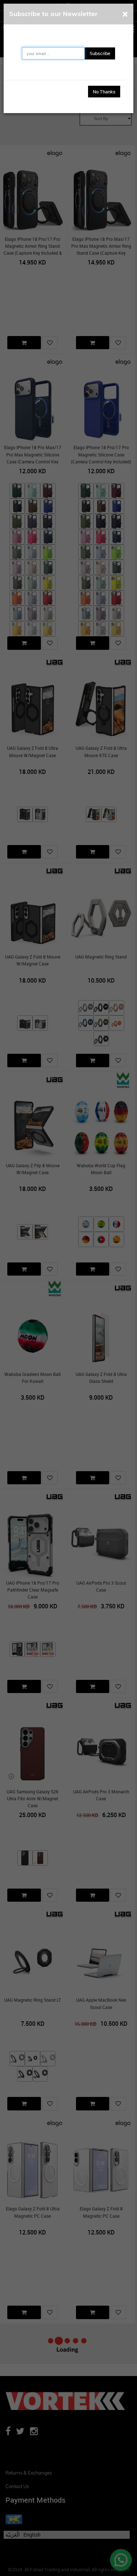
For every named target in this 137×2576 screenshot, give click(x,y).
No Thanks (104, 92)
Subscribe (100, 53)
